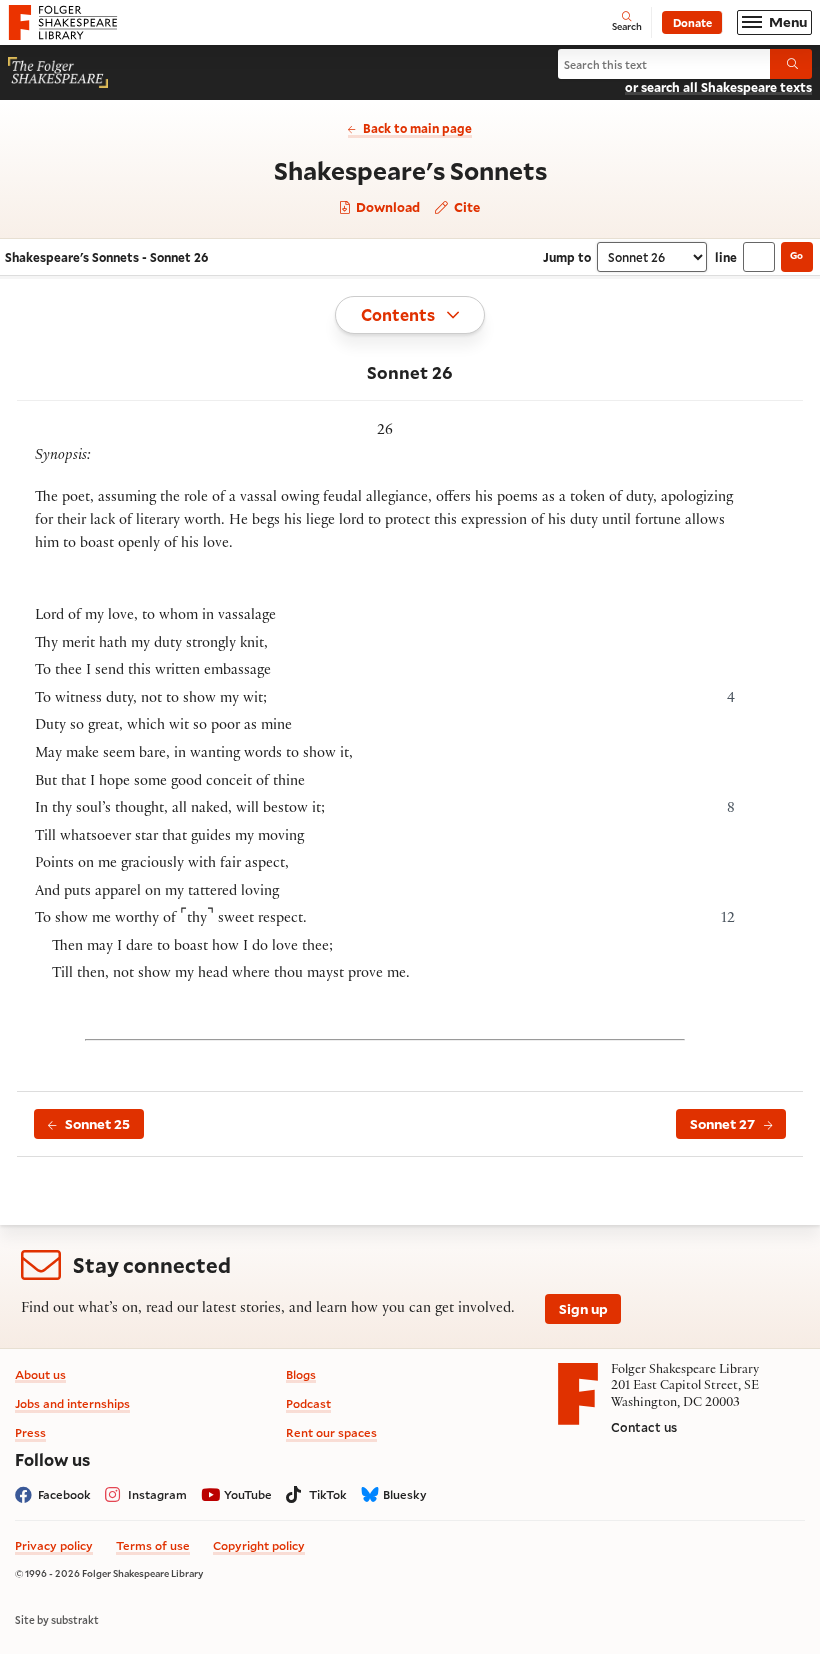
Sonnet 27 (722, 1124)
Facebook (64, 1494)
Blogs (301, 1374)
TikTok (328, 1494)
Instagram (157, 1494)
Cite (465, 206)
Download (386, 207)
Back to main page (417, 128)
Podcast (308, 1403)
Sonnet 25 (97, 1124)
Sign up (583, 1309)
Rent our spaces (331, 1432)
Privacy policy (54, 1545)
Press (30, 1432)
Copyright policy (259, 1545)
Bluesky (405, 1494)
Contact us (644, 1427)
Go (796, 255)
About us (40, 1374)
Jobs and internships (72, 1403)
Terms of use (153, 1545)
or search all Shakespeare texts (718, 87)
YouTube (248, 1494)
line (726, 257)
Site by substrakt (57, 1620)
